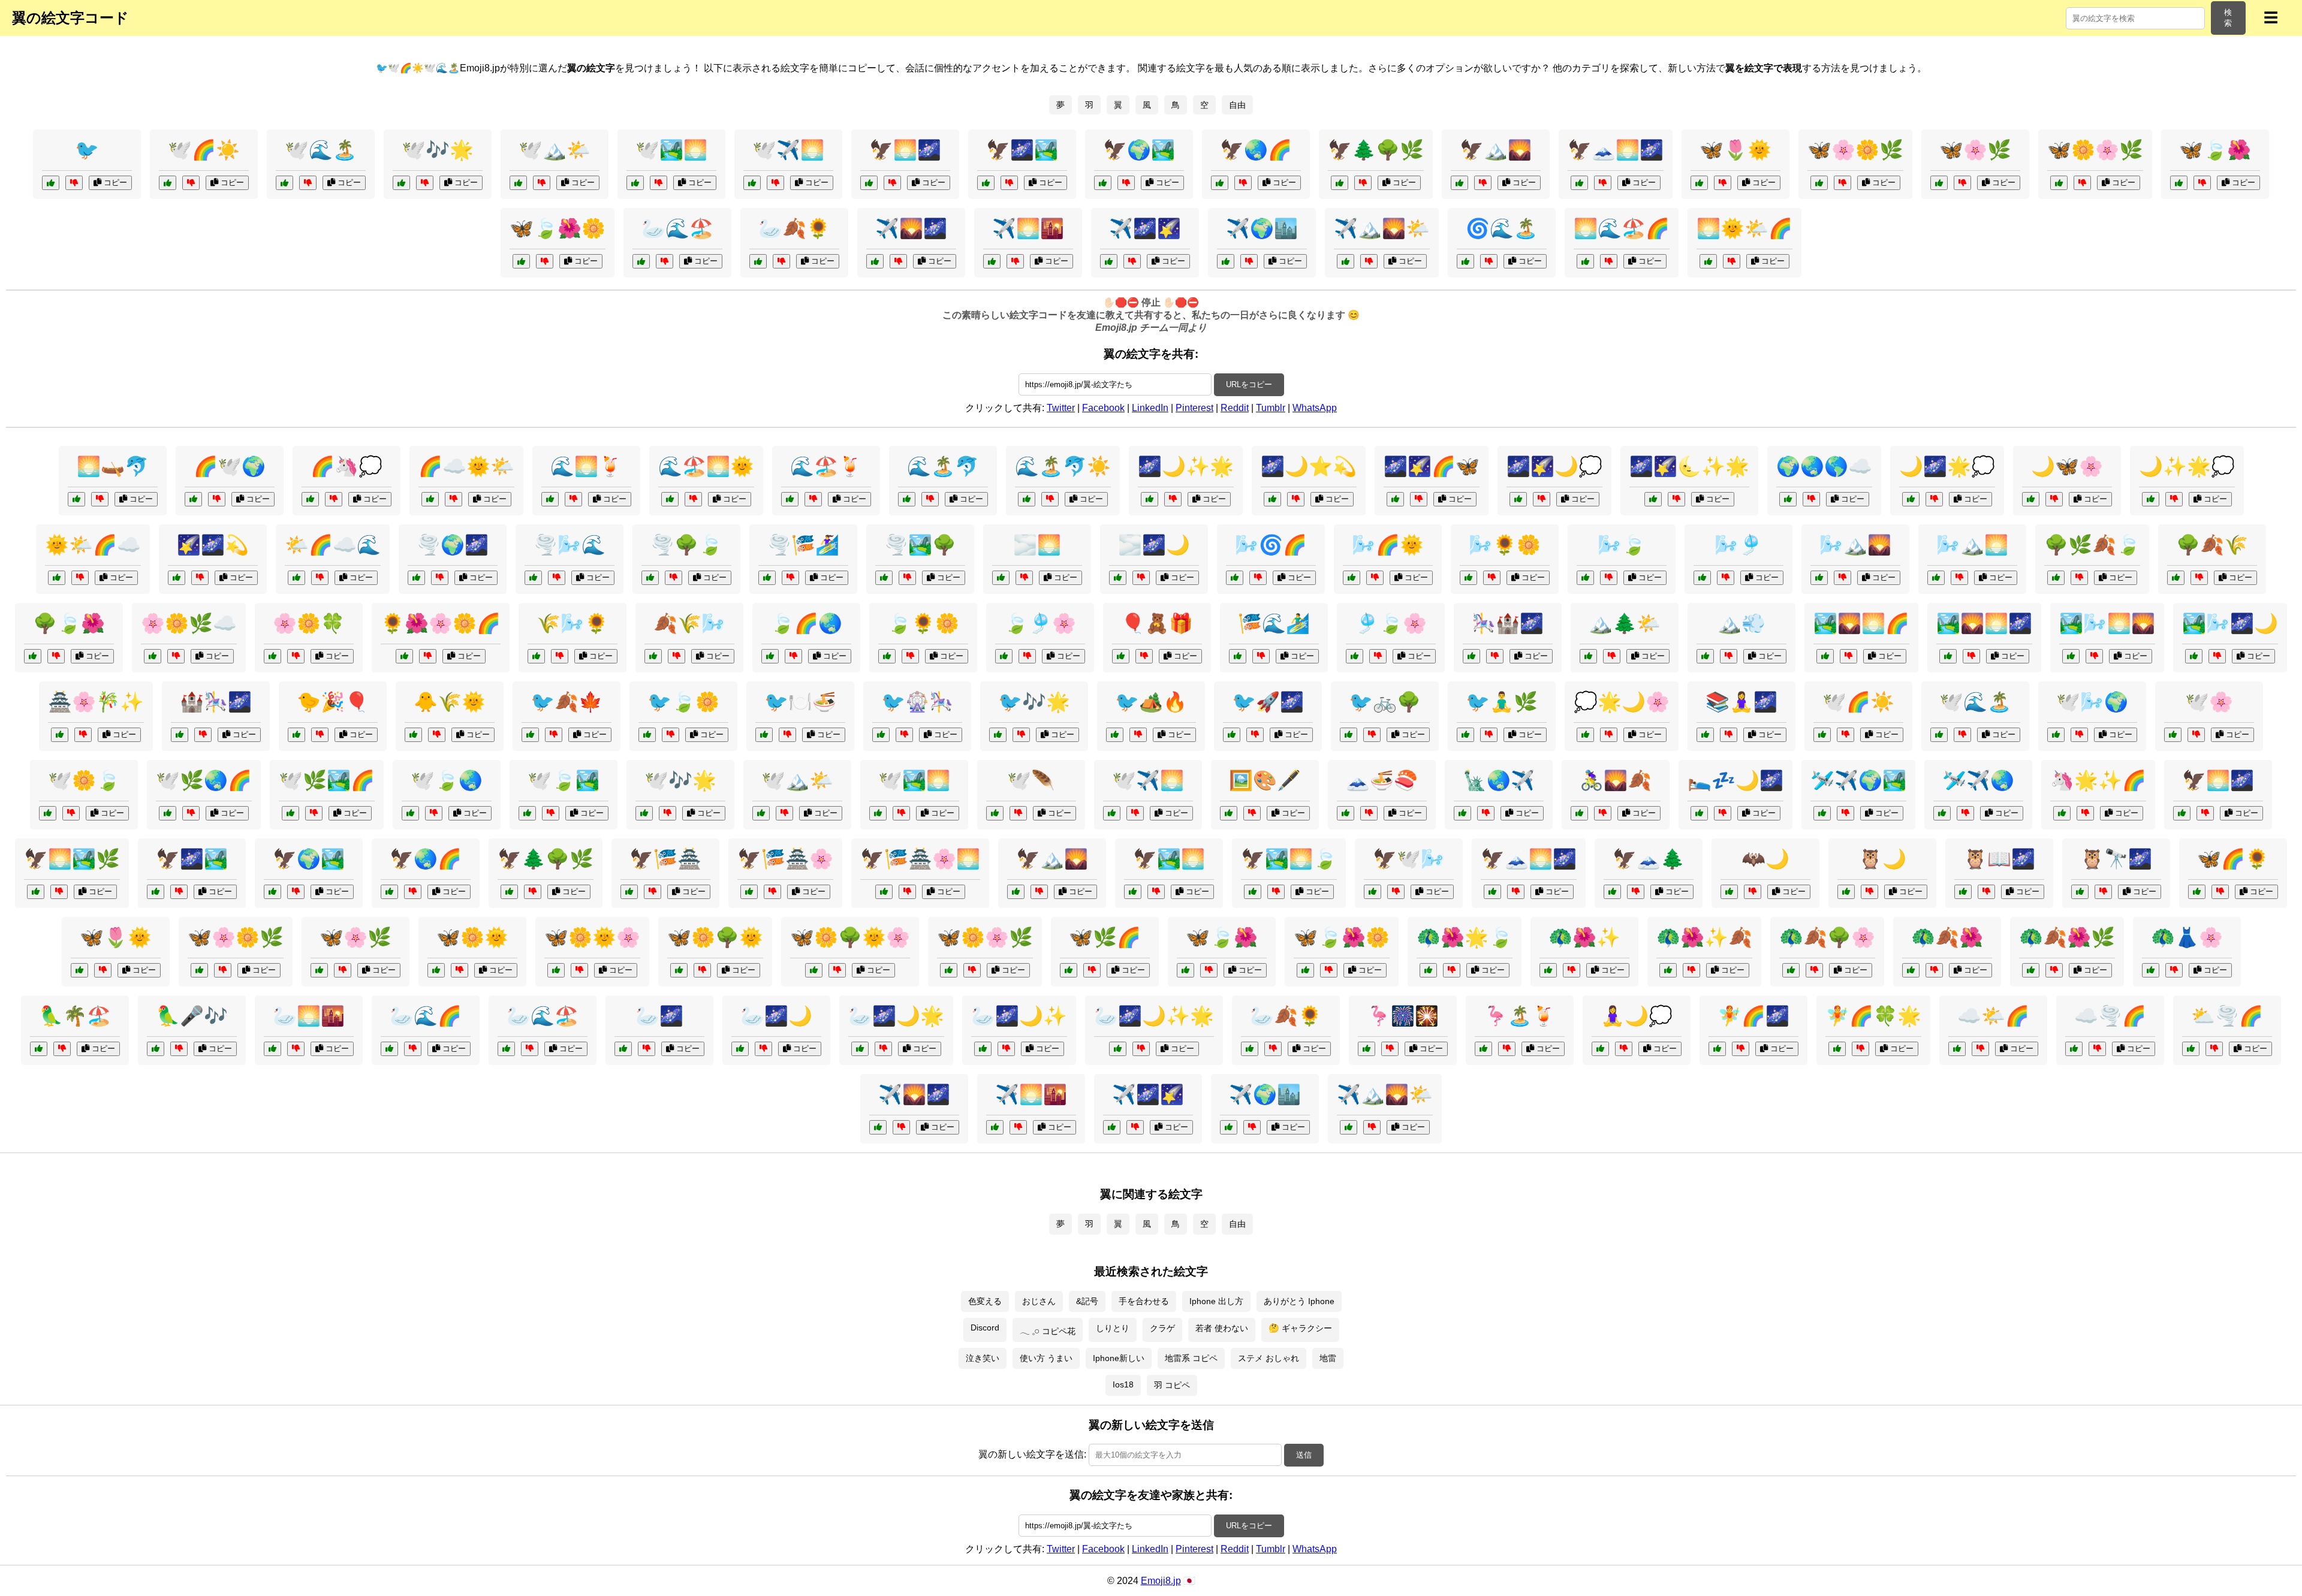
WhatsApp (1315, 408)
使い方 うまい (1046, 1358)
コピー (114, 182)
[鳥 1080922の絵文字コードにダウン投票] (1255, 735)
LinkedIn (1150, 408)
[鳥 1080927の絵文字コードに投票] (998, 735)
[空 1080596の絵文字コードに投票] (1027, 499)
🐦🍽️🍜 (800, 702)
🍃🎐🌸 (1040, 623)
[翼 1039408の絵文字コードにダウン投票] (1015, 261)
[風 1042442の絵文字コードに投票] (1819, 578)
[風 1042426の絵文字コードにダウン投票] (2094, 656)
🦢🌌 (659, 1016)
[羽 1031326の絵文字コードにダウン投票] (907, 892)
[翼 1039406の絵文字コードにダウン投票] (1483, 183)
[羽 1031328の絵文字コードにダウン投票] (2054, 970)
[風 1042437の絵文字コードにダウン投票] (2217, 656)
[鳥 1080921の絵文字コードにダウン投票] (1507, 1049)
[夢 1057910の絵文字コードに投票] (1585, 261)
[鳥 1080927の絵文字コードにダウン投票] (1021, 735)
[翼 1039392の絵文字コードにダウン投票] (1842, 183)
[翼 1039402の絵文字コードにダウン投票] (659, 183)
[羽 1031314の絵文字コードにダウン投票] (551, 813)
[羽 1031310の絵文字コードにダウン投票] (59, 892)
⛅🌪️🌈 (2227, 1016)
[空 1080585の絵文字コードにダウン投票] (1396, 892)
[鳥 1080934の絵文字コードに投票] (2151, 970)
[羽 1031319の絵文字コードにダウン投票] (191, 813)
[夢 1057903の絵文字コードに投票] (2062, 813)
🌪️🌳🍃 (686, 545)
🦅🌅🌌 (905, 150)
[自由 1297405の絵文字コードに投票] (193, 499)
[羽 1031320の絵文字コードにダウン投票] (579, 970)
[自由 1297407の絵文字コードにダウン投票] (1729, 735)
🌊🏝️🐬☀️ (1063, 466)
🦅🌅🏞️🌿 (72, 859)
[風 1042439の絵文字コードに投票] (1468, 578)
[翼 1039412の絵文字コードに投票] (875, 261)
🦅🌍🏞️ (1139, 150)
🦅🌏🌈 (1256, 150)
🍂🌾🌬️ (689, 623)
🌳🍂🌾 (2212, 545)
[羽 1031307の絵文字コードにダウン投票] (460, 970)
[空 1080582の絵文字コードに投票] (1942, 813)
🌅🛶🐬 (113, 466)
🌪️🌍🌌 (453, 545)
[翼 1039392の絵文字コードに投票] (1819, 183)
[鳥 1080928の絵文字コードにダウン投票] (787, 735)
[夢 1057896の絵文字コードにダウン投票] (1419, 499)
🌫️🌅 (1037, 545)
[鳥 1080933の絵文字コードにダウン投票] (1372, 735)
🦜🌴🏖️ (75, 1016)
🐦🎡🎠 (917, 702)
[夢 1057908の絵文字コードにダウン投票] (1934, 499)
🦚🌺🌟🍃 (1465, 937)
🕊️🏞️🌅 (671, 150)
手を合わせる (1144, 1301)
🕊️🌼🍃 (84, 780)
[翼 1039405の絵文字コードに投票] (2059, 183)
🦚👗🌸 (2187, 937)
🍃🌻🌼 (923, 623)
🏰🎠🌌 (216, 702)
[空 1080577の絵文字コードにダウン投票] (1980, 1049)
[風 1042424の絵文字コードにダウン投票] (1726, 578)
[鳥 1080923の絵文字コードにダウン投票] (1636, 892)
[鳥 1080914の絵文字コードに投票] (51, 183)
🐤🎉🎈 (333, 702)
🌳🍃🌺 (69, 623)
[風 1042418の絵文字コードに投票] (1001, 578)
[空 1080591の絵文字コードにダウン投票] (1676, 499)
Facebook (1103, 408)
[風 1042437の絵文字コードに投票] (2194, 656)
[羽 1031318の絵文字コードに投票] (1911, 970)
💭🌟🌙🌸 (1622, 702)
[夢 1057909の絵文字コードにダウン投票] (83, 735)
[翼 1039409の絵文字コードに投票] (521, 261)
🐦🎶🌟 (1034, 702)
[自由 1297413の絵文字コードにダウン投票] (1369, 813)
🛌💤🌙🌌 (1735, 780)
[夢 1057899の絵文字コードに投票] (1837, 1049)
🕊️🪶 (1031, 780)
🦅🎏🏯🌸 (785, 859)
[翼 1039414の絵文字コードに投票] (869, 183)
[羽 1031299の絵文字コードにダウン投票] (2196, 735)
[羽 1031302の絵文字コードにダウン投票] (647, 1049)
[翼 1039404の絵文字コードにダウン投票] (781, 261)
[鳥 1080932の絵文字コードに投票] (1115, 735)
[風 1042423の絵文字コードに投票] (416, 578)
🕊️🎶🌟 (438, 150)
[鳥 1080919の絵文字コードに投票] (39, 1049)
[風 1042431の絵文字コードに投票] (1238, 656)
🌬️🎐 (1738, 545)
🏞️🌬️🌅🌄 (2107, 623)
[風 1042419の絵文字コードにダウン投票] (677, 656)
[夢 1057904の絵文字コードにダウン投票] (2054, 499)
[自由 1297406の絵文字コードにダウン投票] (1486, 813)
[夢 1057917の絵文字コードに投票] (1518, 499)
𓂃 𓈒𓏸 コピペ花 (1048, 1331)
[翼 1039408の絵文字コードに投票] (992, 261)
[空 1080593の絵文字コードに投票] (2074, 1049)
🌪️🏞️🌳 (920, 545)
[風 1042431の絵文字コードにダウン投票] (1261, 656)
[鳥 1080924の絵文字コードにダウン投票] (554, 735)
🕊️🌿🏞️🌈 (327, 780)
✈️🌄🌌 (911, 228)
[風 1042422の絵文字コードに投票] (1235, 578)
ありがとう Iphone (1299, 1301)
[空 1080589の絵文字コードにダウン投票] (1732, 261)
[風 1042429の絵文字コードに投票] (1118, 578)
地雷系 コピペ (1191, 1358)
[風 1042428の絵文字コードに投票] (536, 656)
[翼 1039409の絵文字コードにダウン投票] (545, 261)
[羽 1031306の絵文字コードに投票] (629, 892)
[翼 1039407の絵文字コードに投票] (284, 183)
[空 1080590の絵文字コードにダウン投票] (1612, 656)
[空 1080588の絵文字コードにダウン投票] (557, 578)
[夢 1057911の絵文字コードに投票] (310, 499)
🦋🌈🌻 (2233, 859)
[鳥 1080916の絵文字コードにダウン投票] (1869, 892)
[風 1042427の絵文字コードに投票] (790, 499)
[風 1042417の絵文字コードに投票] (884, 578)
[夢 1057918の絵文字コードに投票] (180, 735)
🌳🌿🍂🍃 (2092, 545)
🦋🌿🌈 (1105, 937)
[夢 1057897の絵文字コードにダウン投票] (1609, 735)
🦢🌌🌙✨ (1019, 1016)
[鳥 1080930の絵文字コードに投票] (1465, 735)
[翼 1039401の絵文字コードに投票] (1340, 183)
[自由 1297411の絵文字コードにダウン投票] (1603, 813)
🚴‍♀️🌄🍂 (1616, 780)
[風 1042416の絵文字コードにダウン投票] (1609, 578)
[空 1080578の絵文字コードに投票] (2056, 735)
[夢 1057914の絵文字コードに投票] (272, 656)
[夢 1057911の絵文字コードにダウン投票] (334, 499)
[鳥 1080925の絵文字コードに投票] (272, 1049)
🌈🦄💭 (346, 466)
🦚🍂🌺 (1947, 937)
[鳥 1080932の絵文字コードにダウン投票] (1138, 735)
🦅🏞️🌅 (1169, 859)
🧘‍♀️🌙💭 (1637, 1016)
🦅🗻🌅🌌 (1616, 150)
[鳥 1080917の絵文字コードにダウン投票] (413, 1049)
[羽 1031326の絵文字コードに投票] (884, 892)
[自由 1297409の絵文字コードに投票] (1229, 813)
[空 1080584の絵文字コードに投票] (1788, 499)
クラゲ (1162, 1328)
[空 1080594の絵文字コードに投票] (296, 578)
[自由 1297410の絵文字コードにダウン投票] (100, 499)
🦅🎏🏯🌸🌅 (920, 859)
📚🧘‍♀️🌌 (1741, 702)
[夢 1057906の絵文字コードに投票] (177, 578)
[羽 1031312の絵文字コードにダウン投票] (763, 1049)
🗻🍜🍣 (1382, 780)
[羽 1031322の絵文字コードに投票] (860, 1049)
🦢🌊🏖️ (677, 228)
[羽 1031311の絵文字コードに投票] (2197, 892)
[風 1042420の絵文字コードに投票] (1705, 656)
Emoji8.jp (1161, 1581)
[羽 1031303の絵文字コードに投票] (1548, 970)
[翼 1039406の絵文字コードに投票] (1459, 183)
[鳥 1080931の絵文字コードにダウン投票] (1390, 1049)
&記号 (1087, 1301)
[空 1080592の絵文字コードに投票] (1822, 813)
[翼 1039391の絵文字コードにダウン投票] (1009, 183)
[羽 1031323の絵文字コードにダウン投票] (1691, 970)
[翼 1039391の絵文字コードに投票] (986, 183)
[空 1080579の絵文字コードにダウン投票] (930, 499)
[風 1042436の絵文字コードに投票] (2176, 578)
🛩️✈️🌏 (1978, 780)
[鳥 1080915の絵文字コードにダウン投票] (437, 735)
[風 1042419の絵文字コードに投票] (653, 656)
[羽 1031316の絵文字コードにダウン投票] (772, 892)
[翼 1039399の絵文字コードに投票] (1226, 261)
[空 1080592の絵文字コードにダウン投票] (1845, 813)
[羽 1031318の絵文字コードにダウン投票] (1934, 970)
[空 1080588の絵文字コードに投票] (533, 578)
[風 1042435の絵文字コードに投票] (670, 499)
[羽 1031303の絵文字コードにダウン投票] (1572, 970)
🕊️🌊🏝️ (321, 150)
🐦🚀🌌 (1268, 702)
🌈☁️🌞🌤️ (466, 466)
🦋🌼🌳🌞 (715, 937)
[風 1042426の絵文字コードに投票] (2071, 656)
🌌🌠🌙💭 (1554, 466)
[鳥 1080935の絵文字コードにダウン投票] (2103, 892)
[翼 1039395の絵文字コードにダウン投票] (1369, 261)
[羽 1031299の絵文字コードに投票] (2173, 735)
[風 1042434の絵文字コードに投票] (1004, 656)
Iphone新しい (1119, 1358)
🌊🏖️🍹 (826, 466)
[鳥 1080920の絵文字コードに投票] (296, 735)
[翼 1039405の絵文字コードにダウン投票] (2082, 183)
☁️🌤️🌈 (1993, 1016)
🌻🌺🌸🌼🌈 (441, 623)
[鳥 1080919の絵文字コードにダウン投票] (62, 1049)
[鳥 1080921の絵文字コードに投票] (1483, 1049)
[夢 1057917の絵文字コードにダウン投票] (1542, 499)
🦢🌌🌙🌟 (896, 1016)
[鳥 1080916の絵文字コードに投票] (1846, 892)
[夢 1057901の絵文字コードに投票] (404, 656)
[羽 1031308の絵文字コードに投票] (1791, 970)
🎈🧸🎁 (1157, 623)
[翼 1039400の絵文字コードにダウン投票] (1723, 183)
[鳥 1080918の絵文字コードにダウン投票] (671, 735)
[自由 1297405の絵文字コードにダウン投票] (217, 499)
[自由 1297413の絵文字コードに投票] (1346, 813)
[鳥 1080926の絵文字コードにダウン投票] (1986, 892)
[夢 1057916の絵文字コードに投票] (1717, 1049)
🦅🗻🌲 (1649, 859)
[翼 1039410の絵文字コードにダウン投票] (1126, 183)
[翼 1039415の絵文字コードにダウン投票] (542, 183)
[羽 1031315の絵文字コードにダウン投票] (702, 970)
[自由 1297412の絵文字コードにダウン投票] (793, 656)
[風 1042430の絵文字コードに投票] (1352, 578)
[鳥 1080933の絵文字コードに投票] (1349, 735)
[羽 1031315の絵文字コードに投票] (679, 970)
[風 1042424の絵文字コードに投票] (1702, 578)
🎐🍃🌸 (1391, 623)
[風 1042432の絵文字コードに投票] (650, 578)
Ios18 (1123, 1384)
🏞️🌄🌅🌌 (1984, 623)
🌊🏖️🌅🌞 (706, 466)
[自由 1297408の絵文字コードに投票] (33, 656)
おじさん (1039, 1301)
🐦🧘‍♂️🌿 (1502, 702)
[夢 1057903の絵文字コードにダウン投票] (2085, 813)
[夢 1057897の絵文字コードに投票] (1585, 735)
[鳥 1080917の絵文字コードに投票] (389, 1049)
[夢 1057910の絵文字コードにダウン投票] (1609, 261)
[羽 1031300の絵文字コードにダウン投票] (1092, 970)
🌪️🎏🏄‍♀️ (803, 545)
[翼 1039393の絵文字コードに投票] (1220, 183)
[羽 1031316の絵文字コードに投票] (749, 892)
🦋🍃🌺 (2215, 150)
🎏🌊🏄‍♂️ (1274, 623)
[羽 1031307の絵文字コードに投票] (436, 970)
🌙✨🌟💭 (2187, 466)
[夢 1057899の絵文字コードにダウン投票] (1860, 1049)
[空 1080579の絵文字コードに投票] (907, 499)
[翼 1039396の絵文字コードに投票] (641, 261)
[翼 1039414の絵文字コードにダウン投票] (892, 183)
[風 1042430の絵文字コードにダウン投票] (1375, 578)
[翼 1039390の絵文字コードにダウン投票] (775, 183)
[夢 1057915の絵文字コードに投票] (2151, 499)
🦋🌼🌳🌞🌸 (850, 937)
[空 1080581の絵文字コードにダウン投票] (80, 578)
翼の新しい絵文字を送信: (1032, 1454)
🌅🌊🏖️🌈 (1622, 228)
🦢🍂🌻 (794, 228)
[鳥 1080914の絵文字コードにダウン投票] (74, 183)
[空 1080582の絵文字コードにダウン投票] (1965, 813)
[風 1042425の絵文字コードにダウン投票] (2079, 578)
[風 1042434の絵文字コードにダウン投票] (1027, 656)
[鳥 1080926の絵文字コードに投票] (1963, 892)
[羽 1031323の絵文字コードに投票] (1668, 970)
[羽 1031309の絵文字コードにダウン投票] (1018, 813)
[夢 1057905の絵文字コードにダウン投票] (1495, 656)
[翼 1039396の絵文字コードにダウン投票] (665, 261)
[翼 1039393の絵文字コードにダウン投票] (1243, 183)
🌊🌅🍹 (586, 466)
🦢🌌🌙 (776, 1016)
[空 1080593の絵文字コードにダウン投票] (2097, 1049)
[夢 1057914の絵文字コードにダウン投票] (296, 656)
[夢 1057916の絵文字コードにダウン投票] (1741, 1049)
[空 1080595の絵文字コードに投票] (1150, 499)
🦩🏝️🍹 (1520, 1016)
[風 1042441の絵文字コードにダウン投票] (1378, 656)
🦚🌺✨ (1584, 937)
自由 (1237, 105)
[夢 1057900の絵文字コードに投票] (48, 813)
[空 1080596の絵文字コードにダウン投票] (1050, 499)
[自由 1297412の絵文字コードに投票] (770, 656)
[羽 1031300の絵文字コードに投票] (1069, 970)
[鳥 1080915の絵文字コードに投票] (413, 735)
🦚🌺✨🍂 (1704, 937)
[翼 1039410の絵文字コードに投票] (1103, 183)
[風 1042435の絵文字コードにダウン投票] (693, 499)
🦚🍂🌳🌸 (1827, 937)
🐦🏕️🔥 (1151, 702)
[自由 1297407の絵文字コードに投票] (1705, 735)
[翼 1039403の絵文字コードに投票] (1109, 261)
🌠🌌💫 (213, 545)
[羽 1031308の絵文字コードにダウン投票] (1814, 970)
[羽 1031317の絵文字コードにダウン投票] (1006, 1049)
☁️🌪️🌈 (2110, 1016)
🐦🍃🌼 (683, 702)
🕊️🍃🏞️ (564, 780)
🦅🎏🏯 (665, 859)
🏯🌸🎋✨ (96, 702)
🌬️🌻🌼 (1505, 545)
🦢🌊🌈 (426, 1016)
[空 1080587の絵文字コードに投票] (1948, 656)
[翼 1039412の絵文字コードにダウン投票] (898, 261)
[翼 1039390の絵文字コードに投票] (752, 183)
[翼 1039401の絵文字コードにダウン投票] (1363, 183)
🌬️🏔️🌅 (1972, 545)
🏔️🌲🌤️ (1625, 623)
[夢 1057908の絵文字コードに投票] (1911, 499)
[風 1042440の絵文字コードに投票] (550, 499)
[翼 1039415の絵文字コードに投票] (518, 183)
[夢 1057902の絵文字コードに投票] (1600, 1049)
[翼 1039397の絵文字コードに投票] (2179, 183)
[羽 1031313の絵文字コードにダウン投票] (1452, 970)
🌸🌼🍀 (309, 623)
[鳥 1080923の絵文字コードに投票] (1612, 892)
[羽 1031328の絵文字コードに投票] (2031, 970)
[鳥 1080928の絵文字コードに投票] (764, 735)
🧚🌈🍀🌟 (1873, 1016)
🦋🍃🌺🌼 (558, 228)
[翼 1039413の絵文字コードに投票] (1939, 183)
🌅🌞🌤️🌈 (1744, 228)
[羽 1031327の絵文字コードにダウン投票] (1141, 1049)
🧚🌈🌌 (1753, 1016)
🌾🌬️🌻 (573, 623)
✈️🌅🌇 (1028, 228)
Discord (985, 1328)
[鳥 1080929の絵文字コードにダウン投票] (179, 1049)
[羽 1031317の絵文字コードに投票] (983, 1049)
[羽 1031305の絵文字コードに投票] (1729, 892)
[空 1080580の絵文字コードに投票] (153, 656)
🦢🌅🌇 (309, 1016)
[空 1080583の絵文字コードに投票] (2191, 1049)
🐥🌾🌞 (450, 702)
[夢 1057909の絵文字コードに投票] (60, 735)
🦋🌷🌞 (1735, 150)
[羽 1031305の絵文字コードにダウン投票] (1753, 892)
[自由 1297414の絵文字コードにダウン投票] (1144, 656)
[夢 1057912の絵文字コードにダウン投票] (1296, 499)
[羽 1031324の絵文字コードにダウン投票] (314, 813)
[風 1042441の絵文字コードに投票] (1355, 656)
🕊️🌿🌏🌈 (204, 780)
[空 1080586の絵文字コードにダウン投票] (454, 499)
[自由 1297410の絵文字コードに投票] (76, 499)
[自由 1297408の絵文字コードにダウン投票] (56, 656)
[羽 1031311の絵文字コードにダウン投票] (2220, 892)
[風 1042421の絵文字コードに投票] (887, 656)
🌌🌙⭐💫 (1309, 466)
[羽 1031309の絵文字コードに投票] (995, 813)
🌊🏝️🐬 (943, 466)
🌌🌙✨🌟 (1186, 466)
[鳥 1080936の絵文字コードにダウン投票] (904, 735)
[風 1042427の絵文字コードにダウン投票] (813, 499)
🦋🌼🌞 (472, 937)
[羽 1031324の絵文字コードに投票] (290, 813)
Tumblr (1271, 408)
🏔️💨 (1741, 623)
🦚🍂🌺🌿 (2067, 937)
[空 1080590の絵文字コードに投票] (1588, 656)
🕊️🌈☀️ (204, 150)
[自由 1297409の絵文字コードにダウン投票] (1252, 813)
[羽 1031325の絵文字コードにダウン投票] (837, 970)
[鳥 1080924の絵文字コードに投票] (530, 735)
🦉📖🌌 (1999, 859)
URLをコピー (1249, 384)
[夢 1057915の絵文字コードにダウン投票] (2174, 499)
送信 (1304, 1455)
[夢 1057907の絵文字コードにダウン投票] (1489, 261)
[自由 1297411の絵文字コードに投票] (1579, 813)
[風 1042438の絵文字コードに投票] (767, 578)
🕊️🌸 (2209, 702)
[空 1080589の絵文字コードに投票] (1708, 261)
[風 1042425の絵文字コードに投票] (2056, 578)
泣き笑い (983, 1358)
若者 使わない (1222, 1328)
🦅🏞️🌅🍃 (1289, 859)
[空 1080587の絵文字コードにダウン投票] (1971, 656)
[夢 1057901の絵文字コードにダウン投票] (428, 656)
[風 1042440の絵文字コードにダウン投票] (573, 499)
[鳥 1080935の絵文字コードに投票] (2080, 892)
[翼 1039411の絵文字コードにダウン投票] (191, 183)
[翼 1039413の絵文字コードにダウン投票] (1962, 183)
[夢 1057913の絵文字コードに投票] (1825, 656)
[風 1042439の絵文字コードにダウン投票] (1492, 578)
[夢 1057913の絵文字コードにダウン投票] (1848, 656)
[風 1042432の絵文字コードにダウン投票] (674, 578)
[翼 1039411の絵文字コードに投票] (168, 183)
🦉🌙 (1882, 859)
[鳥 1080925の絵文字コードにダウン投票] (296, 1049)
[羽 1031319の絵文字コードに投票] (168, 813)
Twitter (1061, 408)
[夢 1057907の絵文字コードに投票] (1465, 261)
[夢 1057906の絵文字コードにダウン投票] (200, 578)
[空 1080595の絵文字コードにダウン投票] (1173, 499)
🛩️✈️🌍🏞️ (1858, 780)
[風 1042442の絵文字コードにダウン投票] (1842, 578)
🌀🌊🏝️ (1502, 228)
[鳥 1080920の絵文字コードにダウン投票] (320, 735)
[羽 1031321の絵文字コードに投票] (1253, 892)
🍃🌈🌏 (806, 623)
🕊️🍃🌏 (447, 780)
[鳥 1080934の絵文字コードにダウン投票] (2174, 970)
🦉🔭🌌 (2116, 859)
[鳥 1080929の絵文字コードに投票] (156, 1049)
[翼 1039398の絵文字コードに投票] (1579, 183)
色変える (985, 1301)
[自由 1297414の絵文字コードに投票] (1121, 656)
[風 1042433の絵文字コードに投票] (1936, 578)
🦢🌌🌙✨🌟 (1154, 1016)
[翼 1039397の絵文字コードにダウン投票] (2202, 183)
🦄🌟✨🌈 (2098, 780)
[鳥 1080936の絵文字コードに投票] (881, 735)
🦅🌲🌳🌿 (1376, 150)
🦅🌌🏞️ (1022, 150)
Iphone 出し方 (1216, 1301)
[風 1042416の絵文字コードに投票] (1585, 578)
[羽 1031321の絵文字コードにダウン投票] (1276, 892)
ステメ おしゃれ (1268, 1358)
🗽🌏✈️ (1499, 780)
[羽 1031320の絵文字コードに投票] (556, 970)
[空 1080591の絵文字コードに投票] (1653, 499)
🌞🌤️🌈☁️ (93, 545)
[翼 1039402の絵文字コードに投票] (635, 183)
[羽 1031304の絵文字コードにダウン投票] (434, 813)
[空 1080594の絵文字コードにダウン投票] (320, 578)
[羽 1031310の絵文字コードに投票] (36, 892)
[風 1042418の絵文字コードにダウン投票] (1024, 578)
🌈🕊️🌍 (230, 466)
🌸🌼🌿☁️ (189, 623)
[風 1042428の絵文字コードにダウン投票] (560, 656)
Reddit (1235, 408)
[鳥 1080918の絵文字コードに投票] (647, 735)
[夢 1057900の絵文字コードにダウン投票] (71, 813)
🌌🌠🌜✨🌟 (1689, 466)
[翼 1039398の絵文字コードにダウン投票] (1603, 183)
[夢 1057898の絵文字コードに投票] (1699, 813)
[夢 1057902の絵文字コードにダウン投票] (1624, 1049)
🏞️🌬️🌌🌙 (2230, 623)
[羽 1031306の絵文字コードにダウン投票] (653, 892)
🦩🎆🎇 (1403, 1016)
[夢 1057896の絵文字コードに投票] (1395, 499)
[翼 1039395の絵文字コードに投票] (1346, 261)
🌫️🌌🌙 (1154, 545)
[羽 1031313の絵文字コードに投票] (1428, 970)
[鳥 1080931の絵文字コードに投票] (1367, 1049)
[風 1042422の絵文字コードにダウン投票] (1258, 578)
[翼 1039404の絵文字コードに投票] (758, 261)
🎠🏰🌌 (1508, 623)
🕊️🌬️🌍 (2092, 702)
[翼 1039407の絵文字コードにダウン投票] (308, 183)
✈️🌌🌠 (1145, 228)
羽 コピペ (1172, 1385)
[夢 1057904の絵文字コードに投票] (2031, 499)
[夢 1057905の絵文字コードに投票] (1471, 656)
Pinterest (1194, 408)
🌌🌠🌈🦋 (1432, 466)
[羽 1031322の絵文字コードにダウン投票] (883, 1049)
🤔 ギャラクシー (1300, 1328)
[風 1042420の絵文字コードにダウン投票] (1729, 656)
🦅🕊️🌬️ (1409, 859)
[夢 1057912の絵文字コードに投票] (1272, 499)
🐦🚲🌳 (1385, 702)
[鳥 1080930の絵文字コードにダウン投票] (1489, 735)
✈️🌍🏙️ (1262, 228)
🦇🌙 (1765, 859)
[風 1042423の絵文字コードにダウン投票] (440, 578)
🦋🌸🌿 (1975, 150)
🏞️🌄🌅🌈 (1861, 623)
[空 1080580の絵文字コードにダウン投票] (176, 656)
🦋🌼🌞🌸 (592, 937)
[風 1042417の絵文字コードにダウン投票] (907, 578)
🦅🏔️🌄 (1496, 150)
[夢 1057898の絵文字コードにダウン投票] (1723, 813)
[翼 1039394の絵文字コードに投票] (401, 183)
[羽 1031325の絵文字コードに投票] (814, 970)
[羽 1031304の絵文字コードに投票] (410, 813)
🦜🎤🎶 (192, 1016)
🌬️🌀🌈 (1271, 545)
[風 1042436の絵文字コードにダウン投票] (2199, 578)
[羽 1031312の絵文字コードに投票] (740, 1049)
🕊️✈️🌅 (788, 150)
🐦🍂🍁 (567, 702)
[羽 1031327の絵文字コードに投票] (1118, 1049)
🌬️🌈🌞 (1388, 545)
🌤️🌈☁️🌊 (333, 545)
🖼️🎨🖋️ (1265, 780)
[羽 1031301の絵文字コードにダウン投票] (1156, 892)
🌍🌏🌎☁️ (1824, 466)
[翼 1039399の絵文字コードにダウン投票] (1249, 261)
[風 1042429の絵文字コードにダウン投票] (1141, 578)
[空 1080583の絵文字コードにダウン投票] (2214, 1049)
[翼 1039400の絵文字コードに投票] (1699, 183)
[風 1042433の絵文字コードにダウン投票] (1959, 578)
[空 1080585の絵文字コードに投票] (1373, 892)
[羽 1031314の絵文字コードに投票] (527, 813)
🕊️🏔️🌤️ (555, 150)
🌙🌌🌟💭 (1947, 466)
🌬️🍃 (1622, 545)
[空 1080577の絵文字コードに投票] (1957, 1049)
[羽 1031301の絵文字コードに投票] (1133, 892)
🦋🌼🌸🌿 (2095, 150)
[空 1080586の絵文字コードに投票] (430, 499)
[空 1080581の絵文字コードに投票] (57, 578)
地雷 (1328, 1358)
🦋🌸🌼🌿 (1855, 150)
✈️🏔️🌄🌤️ (1382, 228)
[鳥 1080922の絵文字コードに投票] (1232, 735)
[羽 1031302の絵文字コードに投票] (623, 1049)
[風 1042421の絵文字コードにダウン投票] (910, 656)
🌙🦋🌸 (2067, 466)
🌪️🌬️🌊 (570, 545)
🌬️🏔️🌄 (1855, 545)
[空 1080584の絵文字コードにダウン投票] (1811, 499)
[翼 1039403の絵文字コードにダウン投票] (1132, 261)
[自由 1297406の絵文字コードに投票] (1462, 813)
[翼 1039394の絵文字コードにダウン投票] (425, 183)
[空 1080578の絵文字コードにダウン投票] (2079, 735)
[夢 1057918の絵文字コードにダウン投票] (203, 735)
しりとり (1113, 1328)
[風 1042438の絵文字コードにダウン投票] (790, 578)
